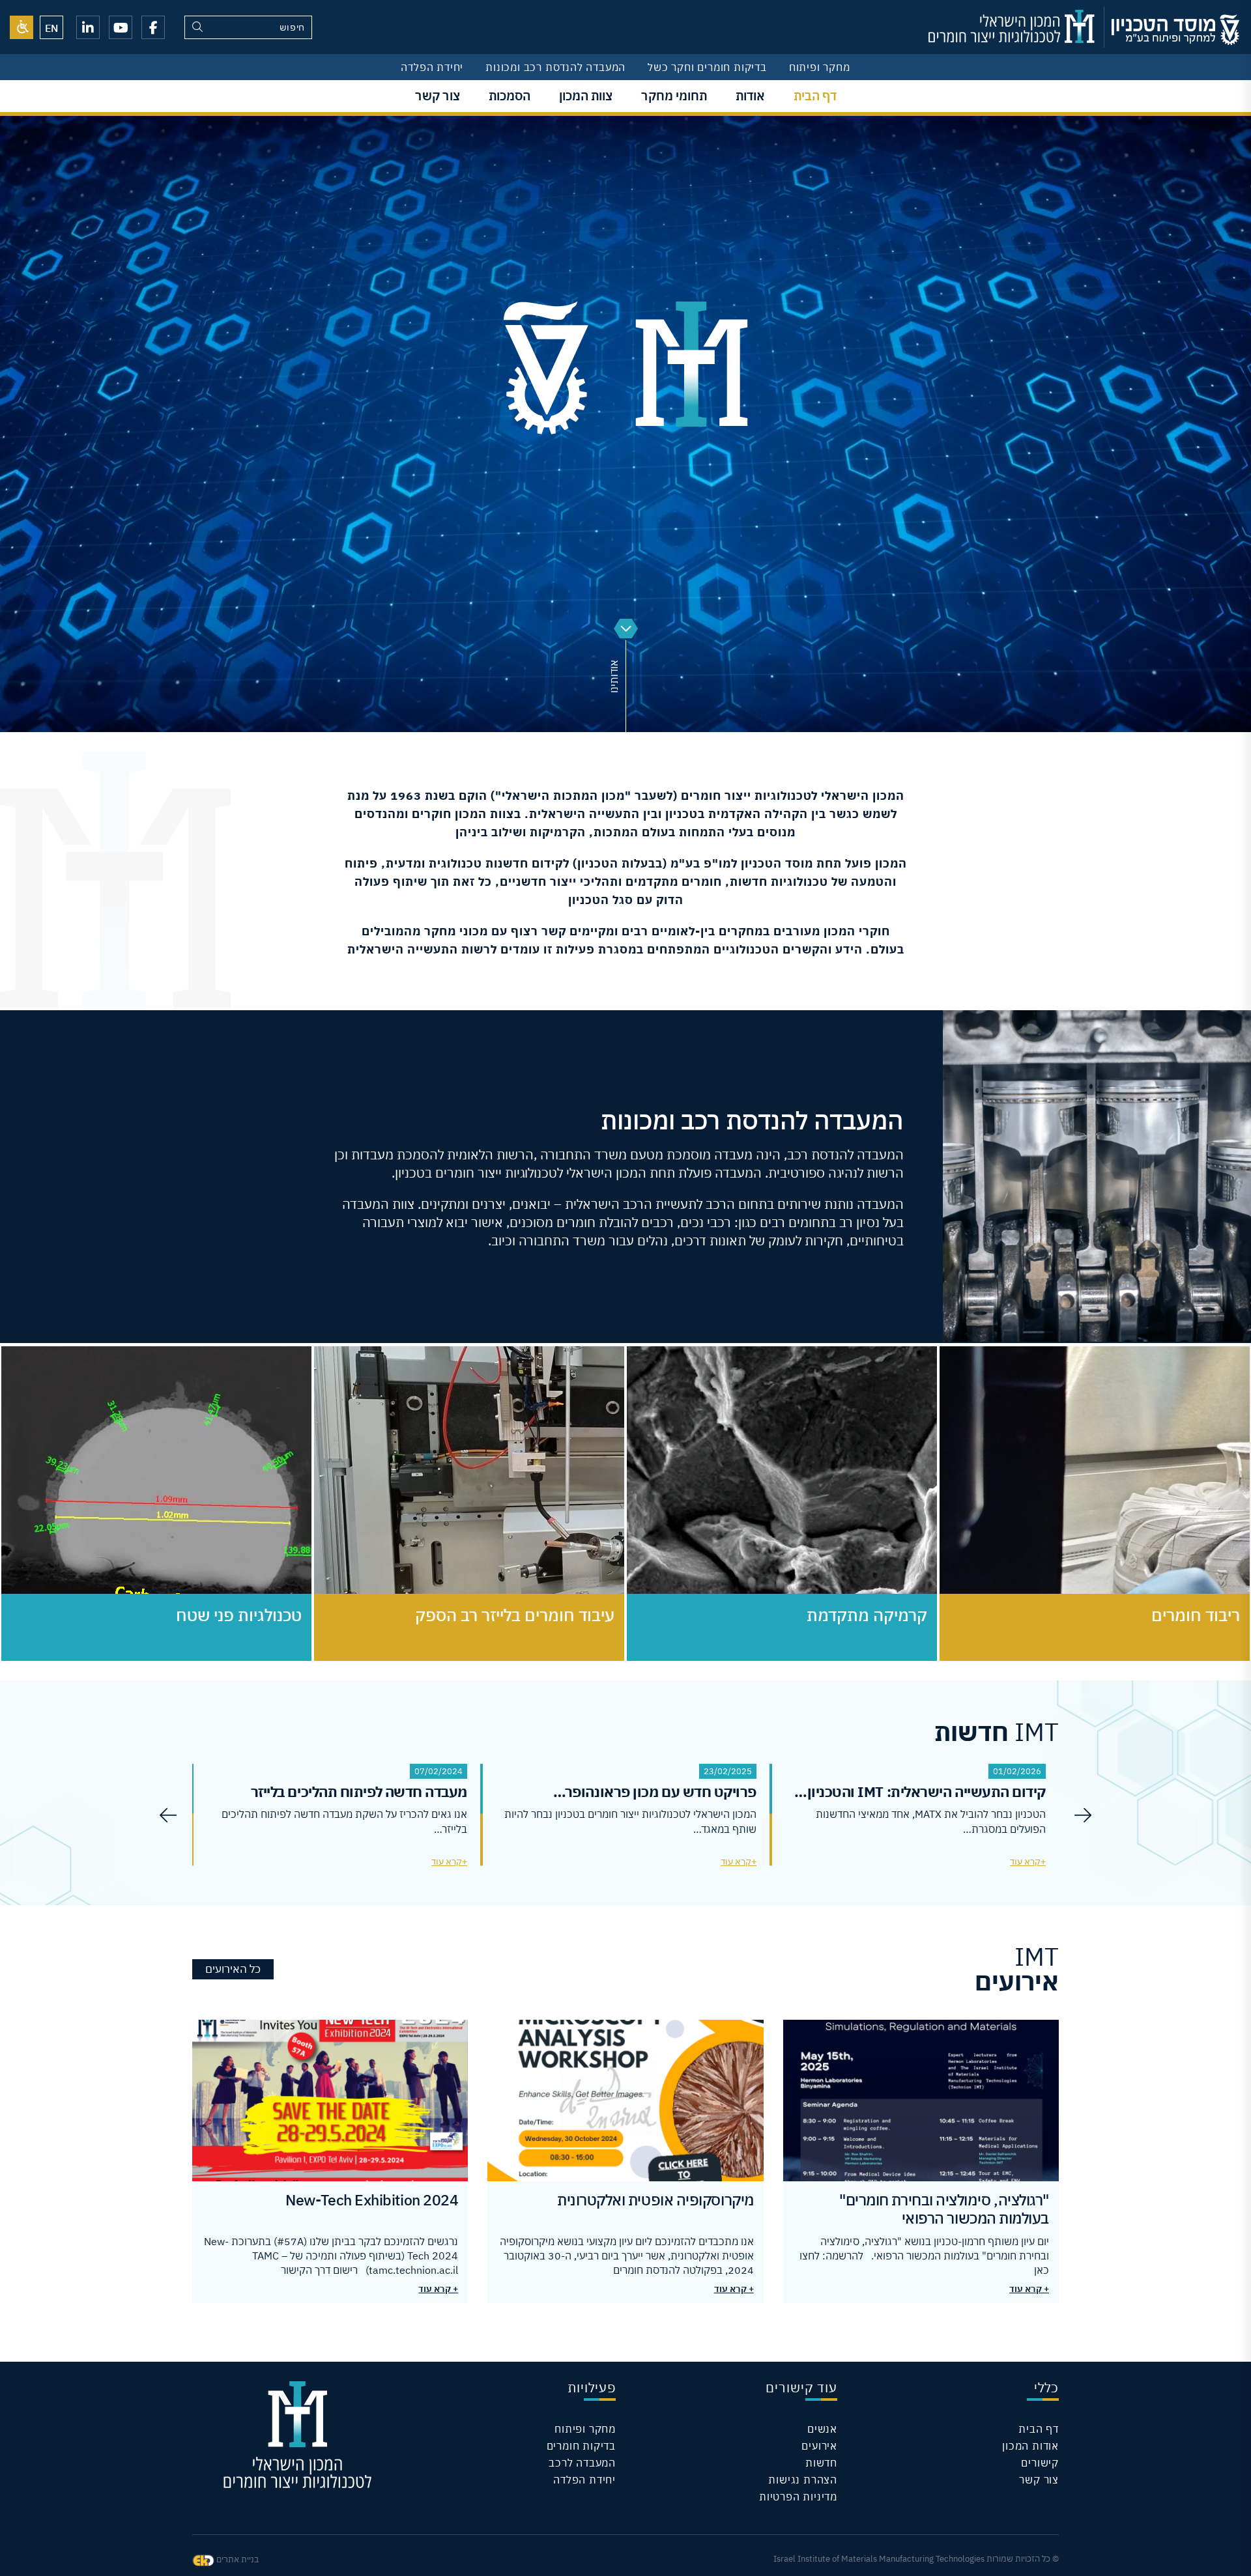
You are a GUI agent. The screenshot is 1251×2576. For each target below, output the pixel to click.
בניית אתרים (237, 2559)
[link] (22, 27)
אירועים (819, 2446)
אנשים (822, 2429)
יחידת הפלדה (432, 67)
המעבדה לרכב (582, 2463)
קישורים (1040, 2463)
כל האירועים (233, 1969)
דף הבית (1039, 2429)
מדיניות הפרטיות (798, 2497)
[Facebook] (153, 27)
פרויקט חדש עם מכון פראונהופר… (655, 1791)
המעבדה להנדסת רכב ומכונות (555, 67)
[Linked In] (88, 27)
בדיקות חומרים (581, 2446)
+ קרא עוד (1029, 2289)
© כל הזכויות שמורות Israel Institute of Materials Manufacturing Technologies (916, 2559)
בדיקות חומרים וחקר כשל (707, 67)
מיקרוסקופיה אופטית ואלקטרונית (655, 2200)
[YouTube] (121, 27)
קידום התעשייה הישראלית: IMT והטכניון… (920, 1791)
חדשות (821, 2463)
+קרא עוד (1028, 1861)
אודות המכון (1030, 2446)
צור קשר (1039, 2480)
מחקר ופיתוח (820, 67)
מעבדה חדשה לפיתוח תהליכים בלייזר (359, 1791)
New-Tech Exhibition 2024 (372, 2200)
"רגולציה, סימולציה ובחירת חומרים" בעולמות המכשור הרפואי (944, 2209)
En (51, 28)
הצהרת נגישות (803, 2480)
